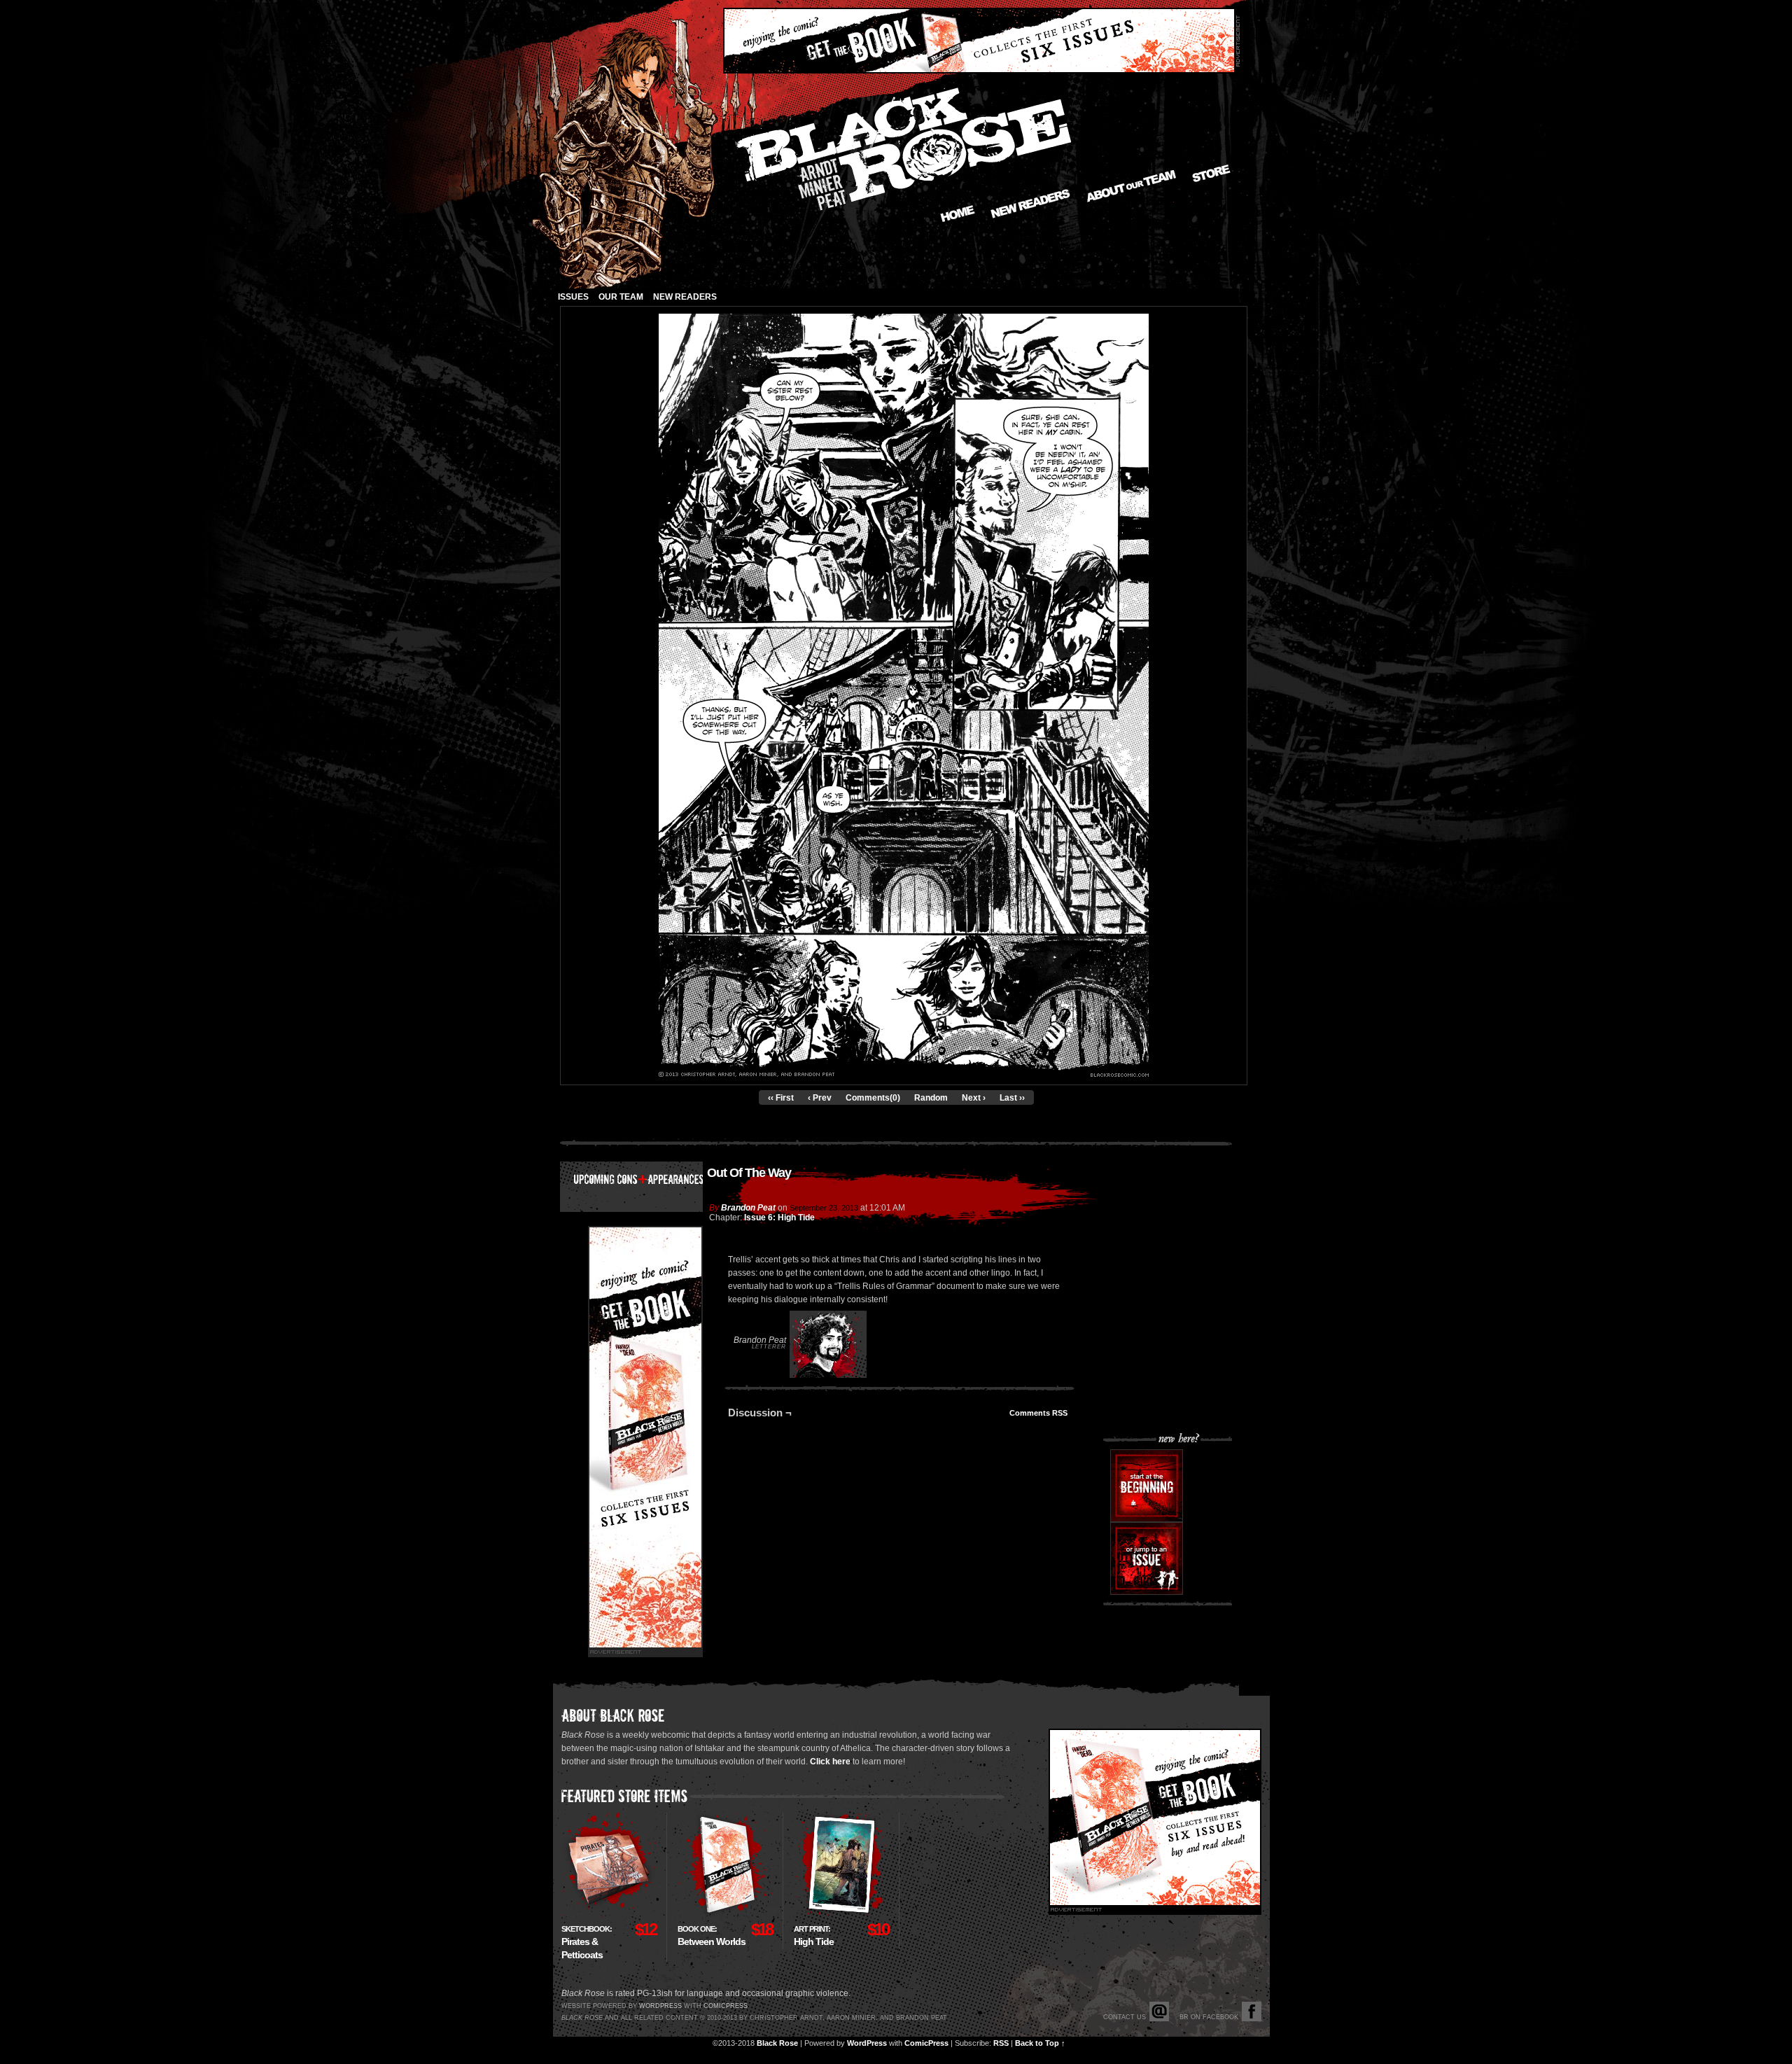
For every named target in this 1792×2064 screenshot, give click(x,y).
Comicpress (726, 2006)
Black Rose (777, 2043)
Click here (830, 1762)
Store (1211, 173)
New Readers (1030, 204)
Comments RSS (1038, 1413)
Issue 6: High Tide (779, 1218)
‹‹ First (781, 1098)
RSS (1001, 2043)
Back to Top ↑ (1040, 2043)
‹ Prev (820, 1098)
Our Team (621, 297)
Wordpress (660, 2006)
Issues (573, 297)
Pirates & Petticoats (587, 1943)
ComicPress (926, 2043)
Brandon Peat (748, 1208)
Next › (974, 1098)
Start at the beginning (1147, 1486)
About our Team (1132, 186)
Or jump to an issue (1147, 1559)
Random (931, 1098)
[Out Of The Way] (904, 1074)
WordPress (867, 2043)
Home (958, 214)
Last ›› (1012, 1098)
